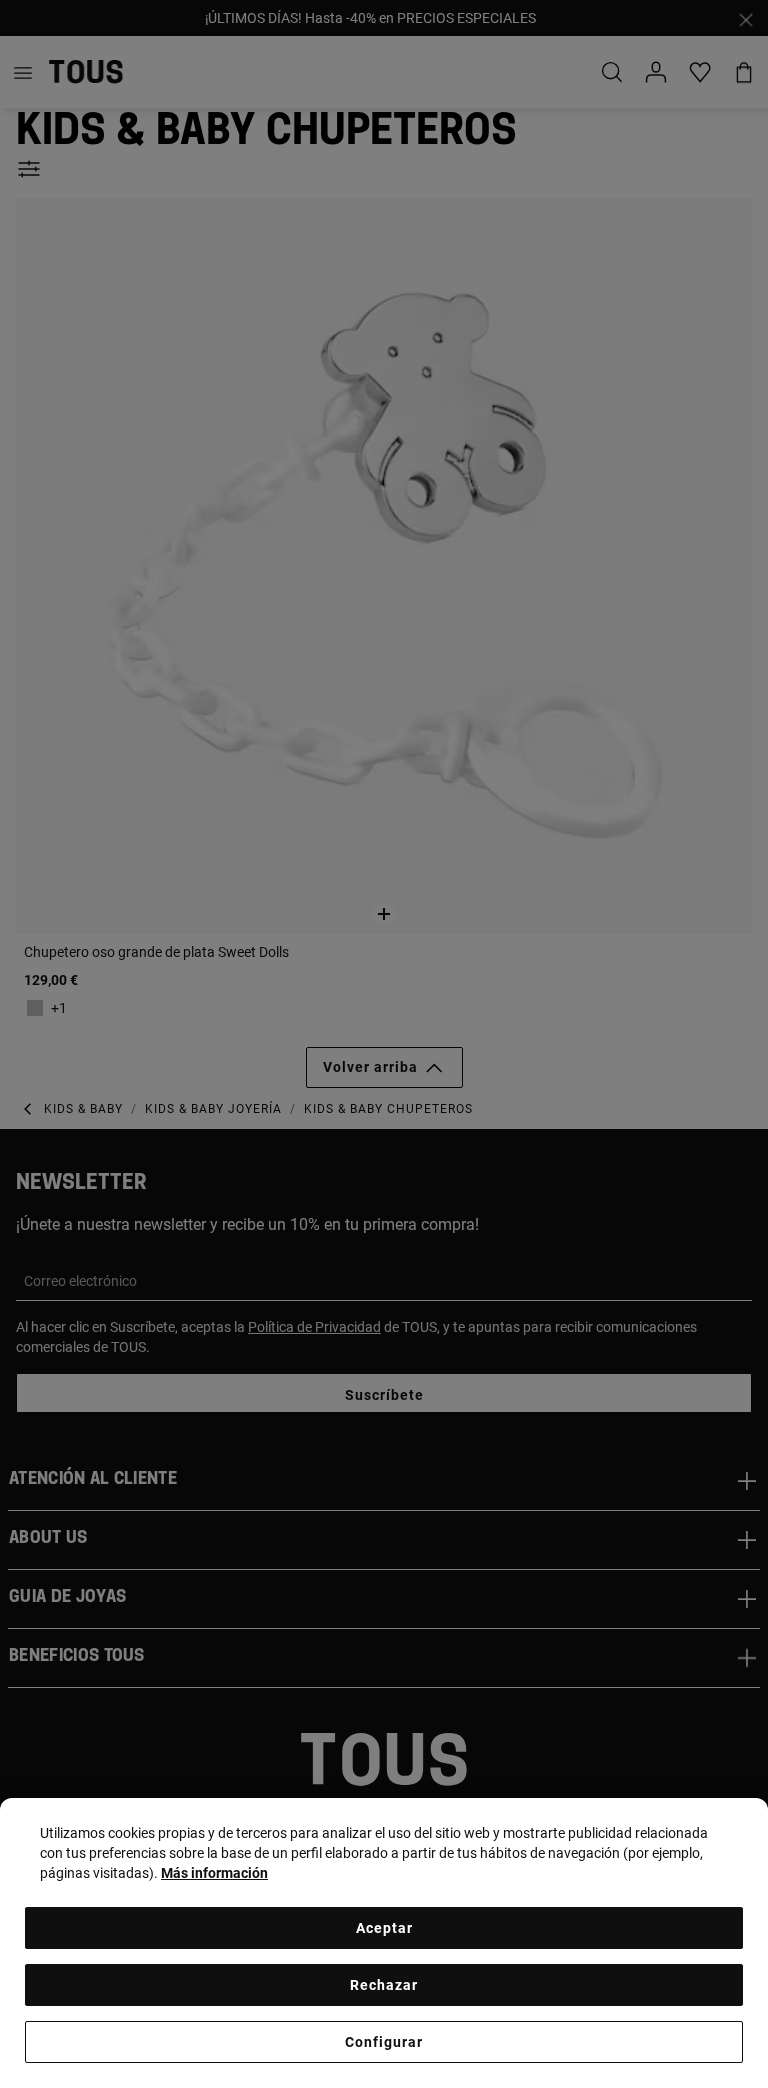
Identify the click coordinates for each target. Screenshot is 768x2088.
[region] (384, 1943)
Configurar (384, 2042)
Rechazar (384, 1985)
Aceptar (384, 1928)
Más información (214, 1873)
